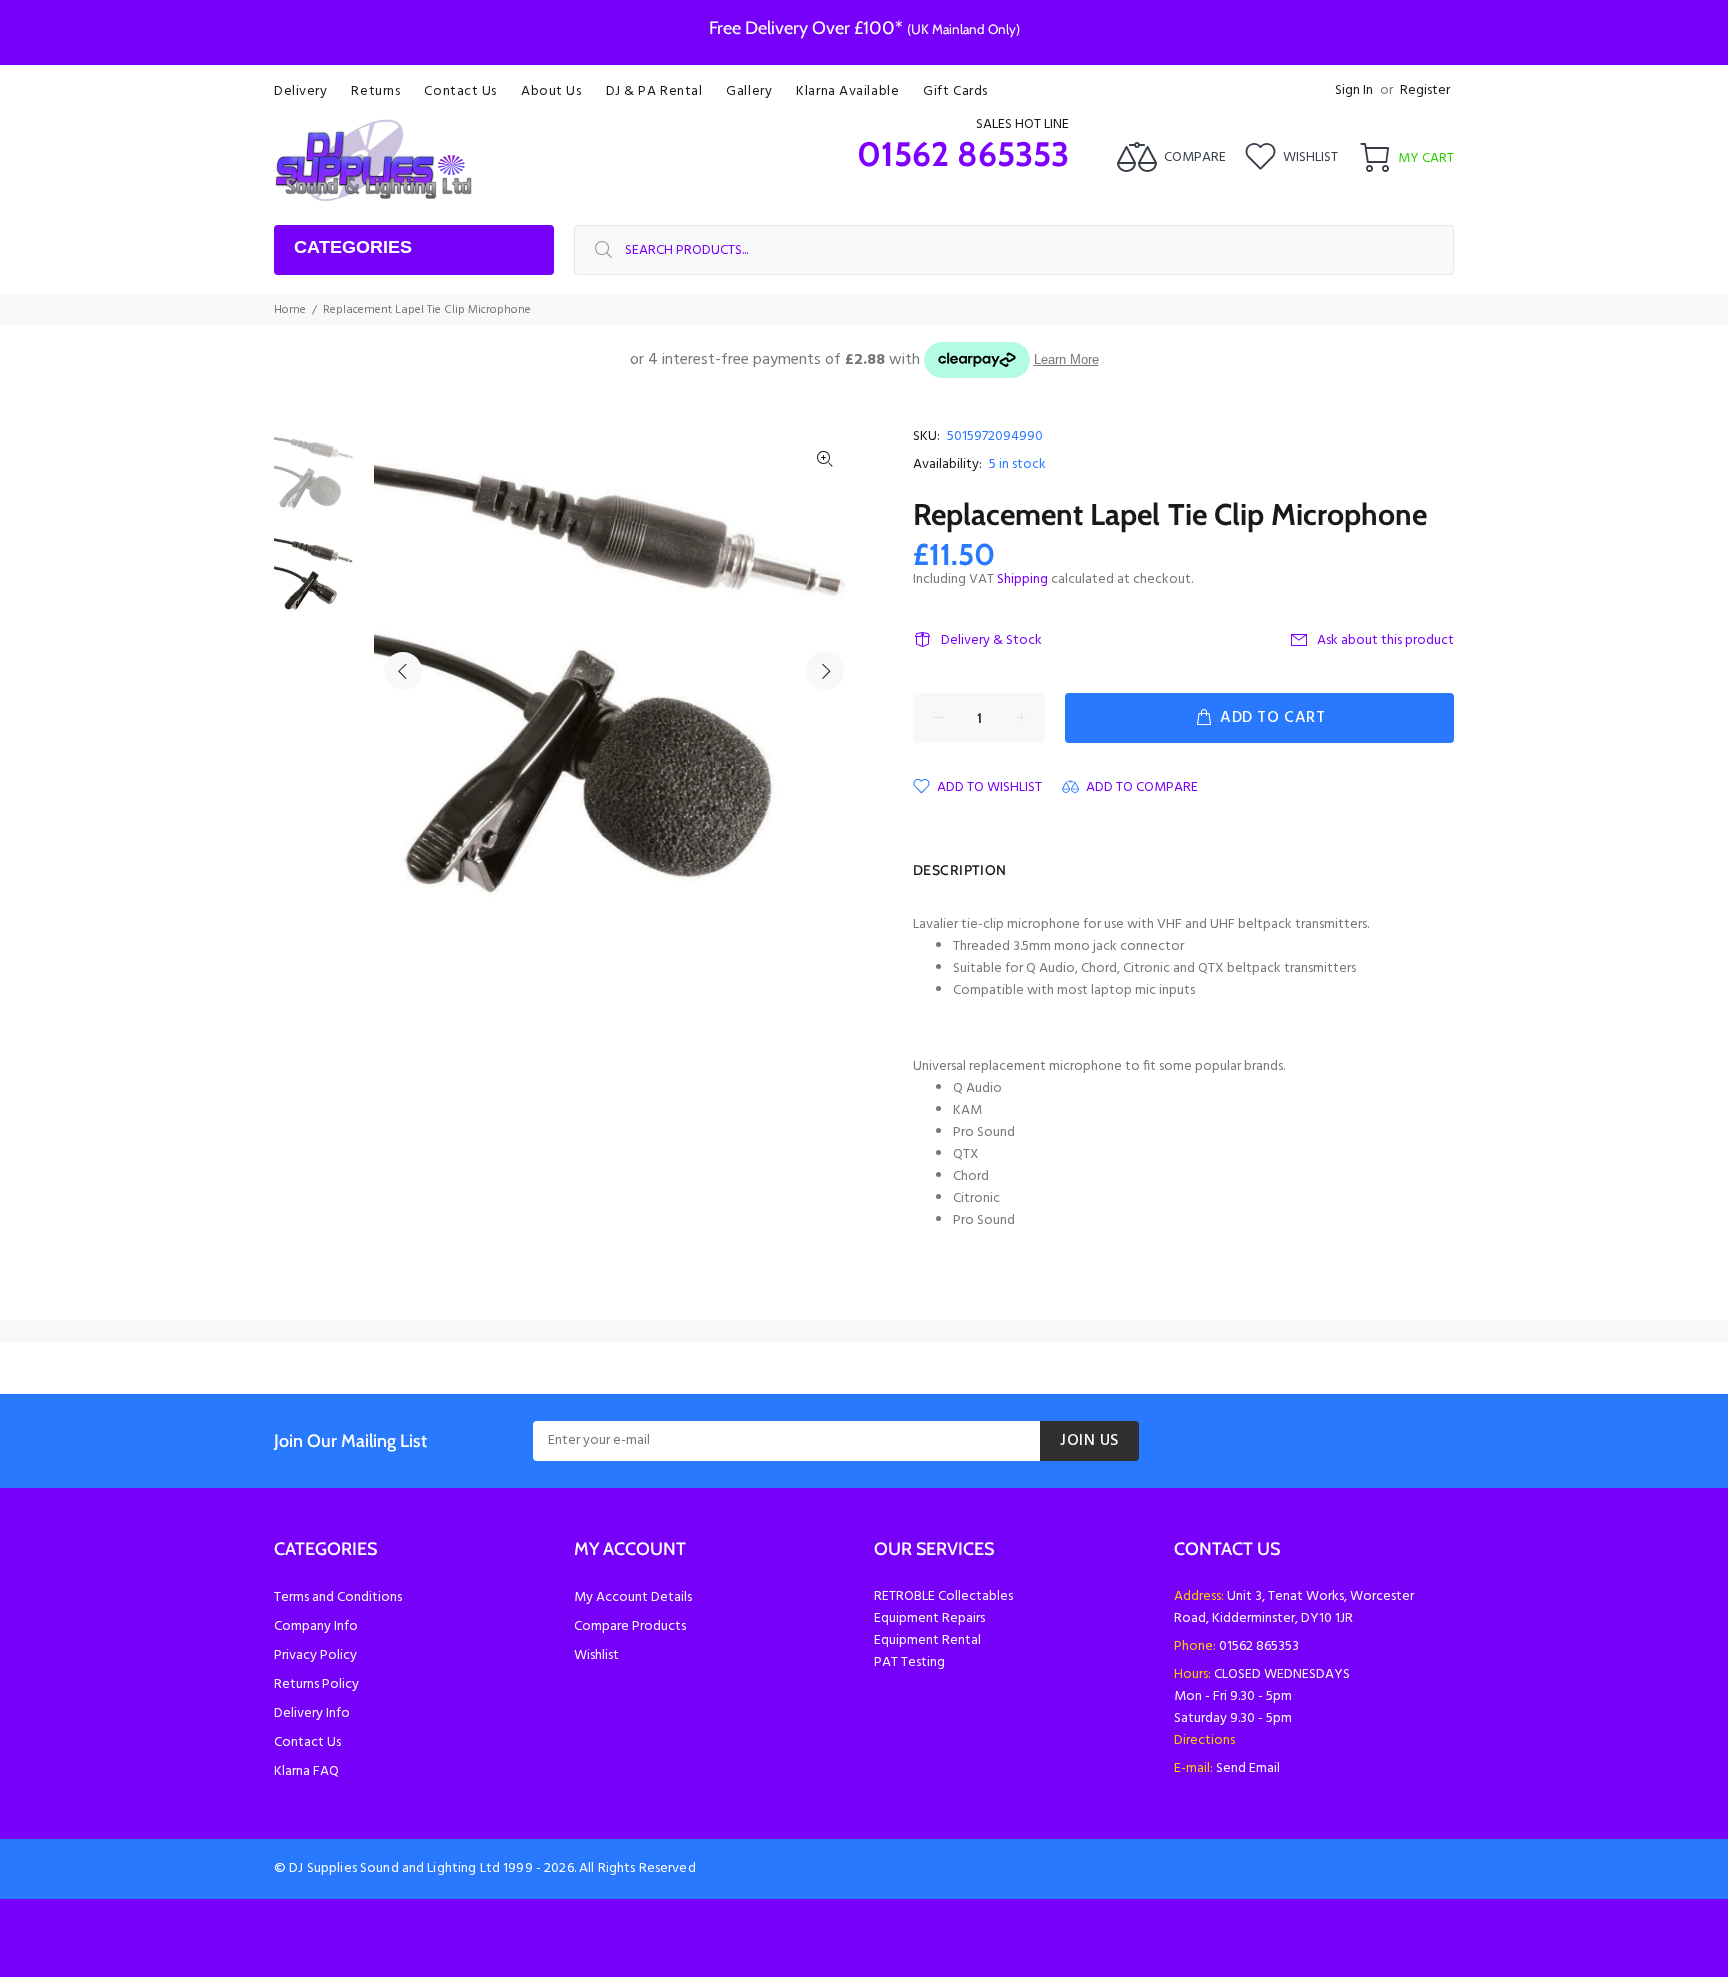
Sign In (1354, 90)
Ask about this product (1385, 640)
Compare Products (630, 1626)
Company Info (316, 1626)
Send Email (1248, 1768)
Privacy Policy (315, 1655)
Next (825, 671)
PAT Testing (909, 1662)
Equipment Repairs (929, 1618)
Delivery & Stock (991, 640)
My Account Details (633, 1597)
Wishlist (596, 1655)
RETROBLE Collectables (943, 1596)
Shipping (1022, 579)
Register (1425, 90)
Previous (403, 671)
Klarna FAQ (306, 1771)
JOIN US (1089, 1441)
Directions (1204, 1740)
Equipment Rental (927, 1640)
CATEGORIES (353, 247)
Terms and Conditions (338, 1597)
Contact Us (307, 1742)
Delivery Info (312, 1713)
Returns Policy (316, 1684)
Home (290, 310)
